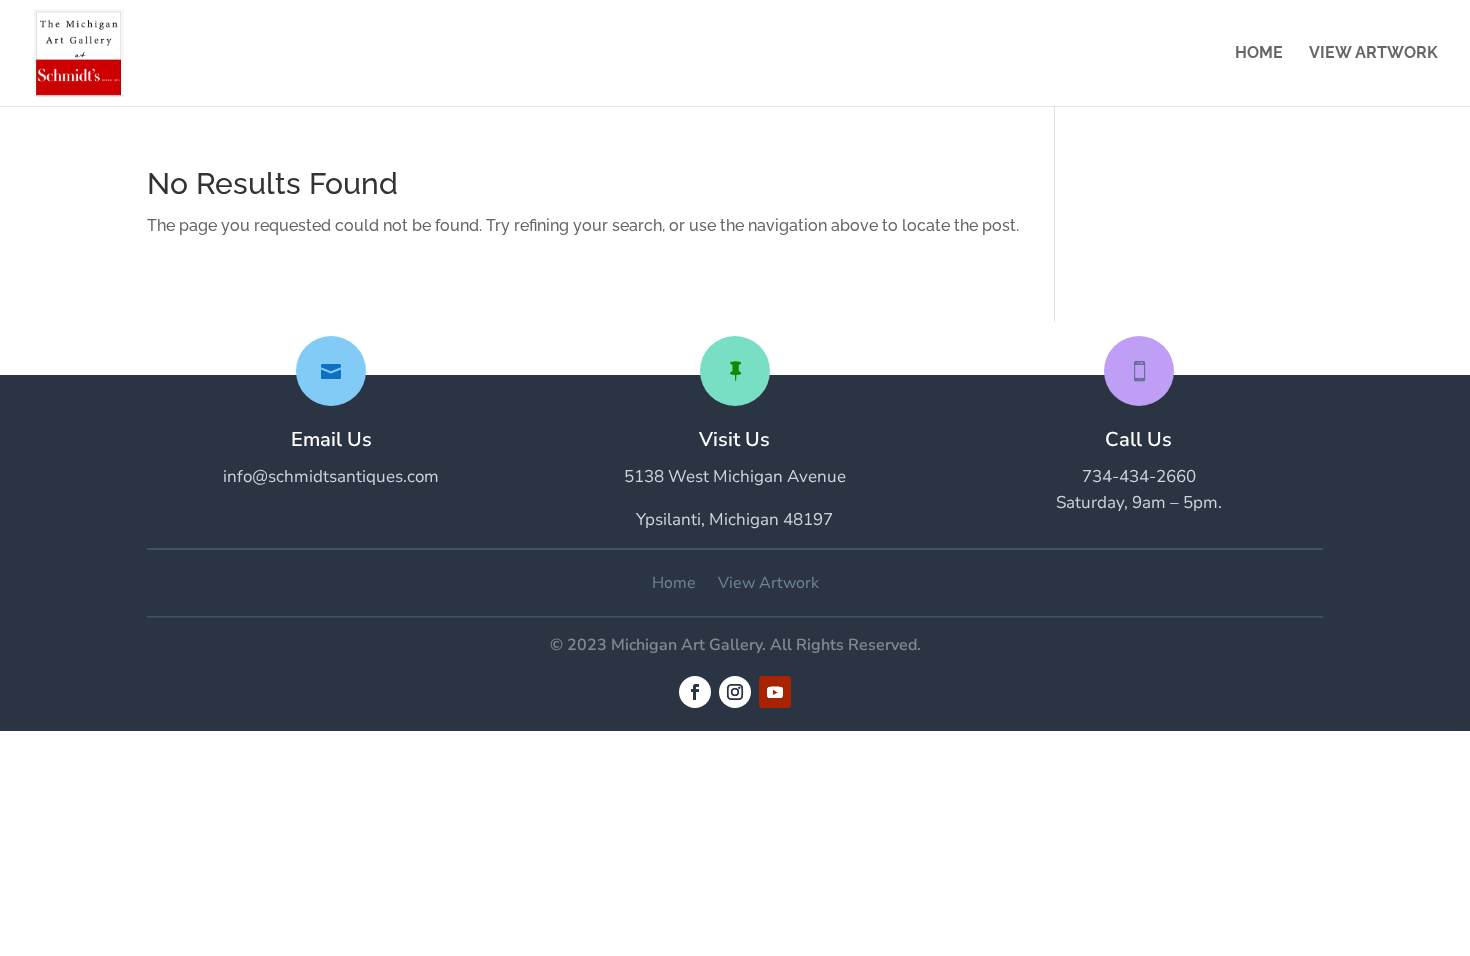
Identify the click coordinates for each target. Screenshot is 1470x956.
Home (1259, 54)
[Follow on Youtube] (775, 692)
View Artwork (1373, 54)
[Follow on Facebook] (695, 692)
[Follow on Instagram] (735, 692)
